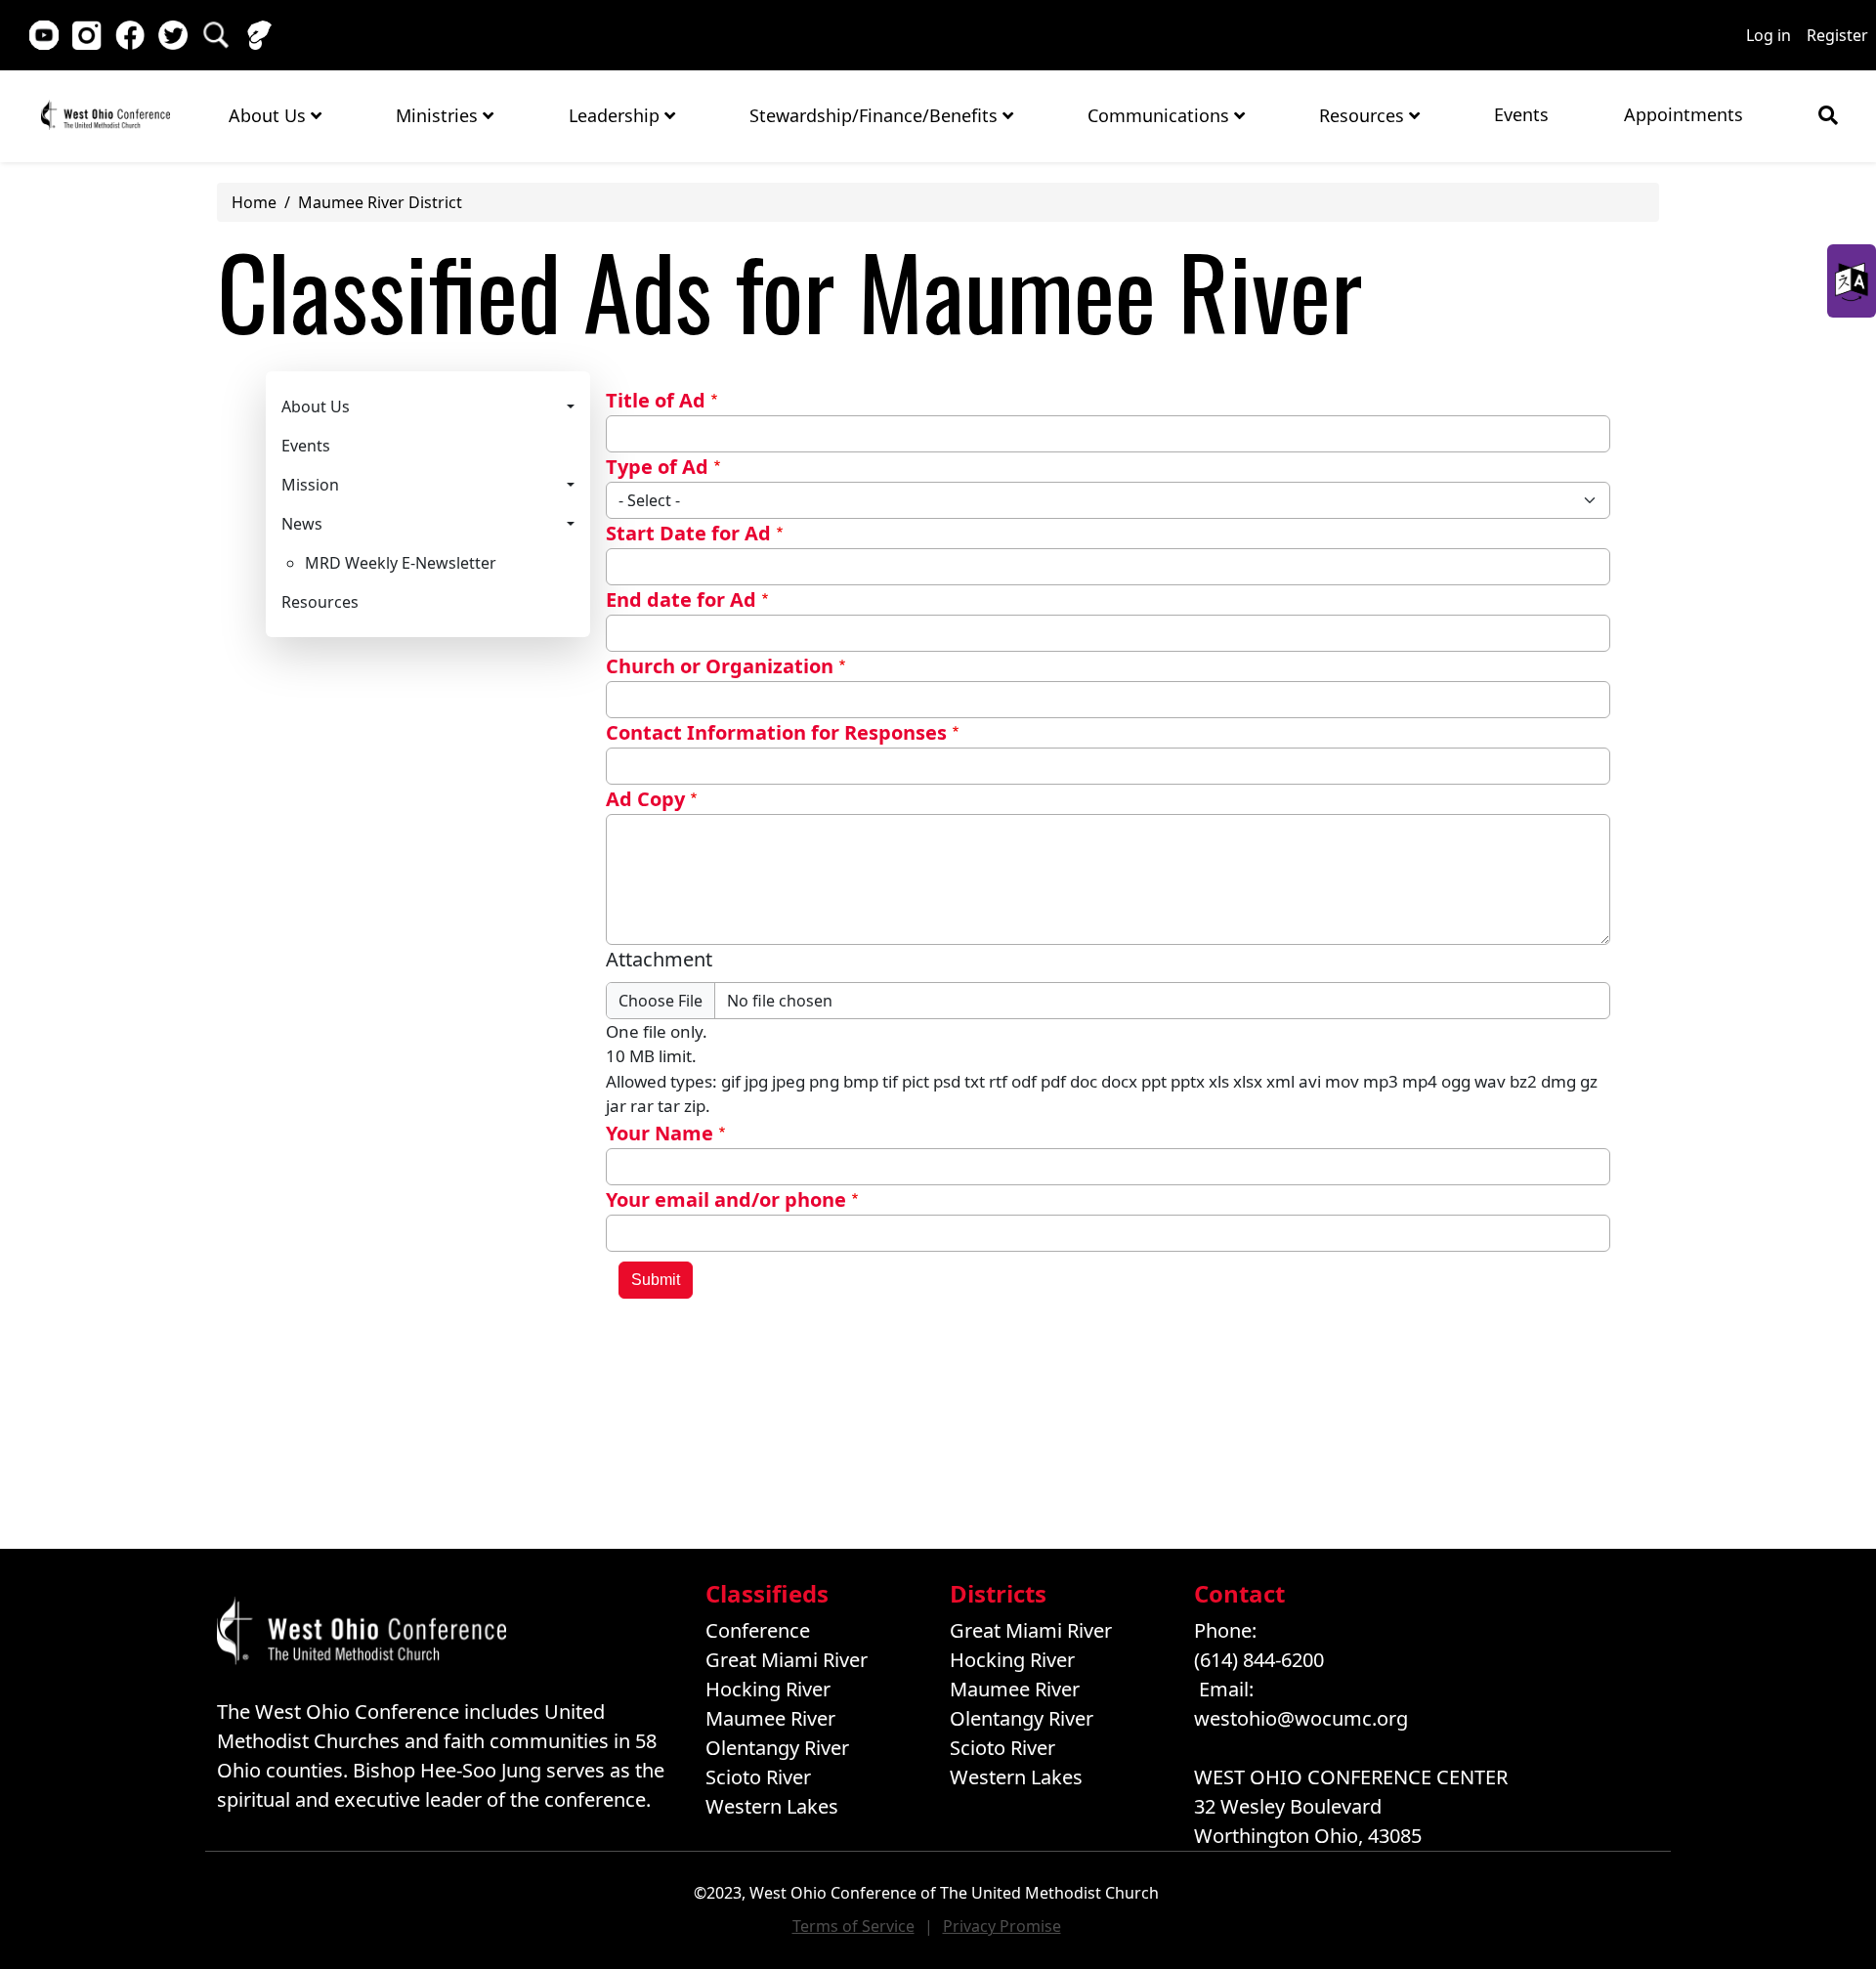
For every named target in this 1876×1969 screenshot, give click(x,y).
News (302, 524)
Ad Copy (645, 799)
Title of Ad (656, 400)
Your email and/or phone (726, 1199)
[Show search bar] (1828, 115)
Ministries (439, 115)
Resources (1364, 115)
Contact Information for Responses (776, 732)
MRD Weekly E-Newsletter (401, 563)
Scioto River (758, 1777)
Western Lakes (772, 1806)
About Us (270, 115)
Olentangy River (777, 1748)
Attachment (659, 959)
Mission (310, 485)
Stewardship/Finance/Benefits (876, 115)
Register (1837, 35)
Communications (1161, 115)
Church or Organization (720, 666)
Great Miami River (787, 1660)
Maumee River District (380, 202)
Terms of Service (853, 1926)
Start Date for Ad (688, 533)
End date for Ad (681, 599)
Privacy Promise (1002, 1926)
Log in (1769, 35)
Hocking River (768, 1689)
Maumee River (770, 1718)
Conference (758, 1630)
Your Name (660, 1133)
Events (1521, 114)
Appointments (1684, 114)
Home (106, 115)
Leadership (617, 115)
